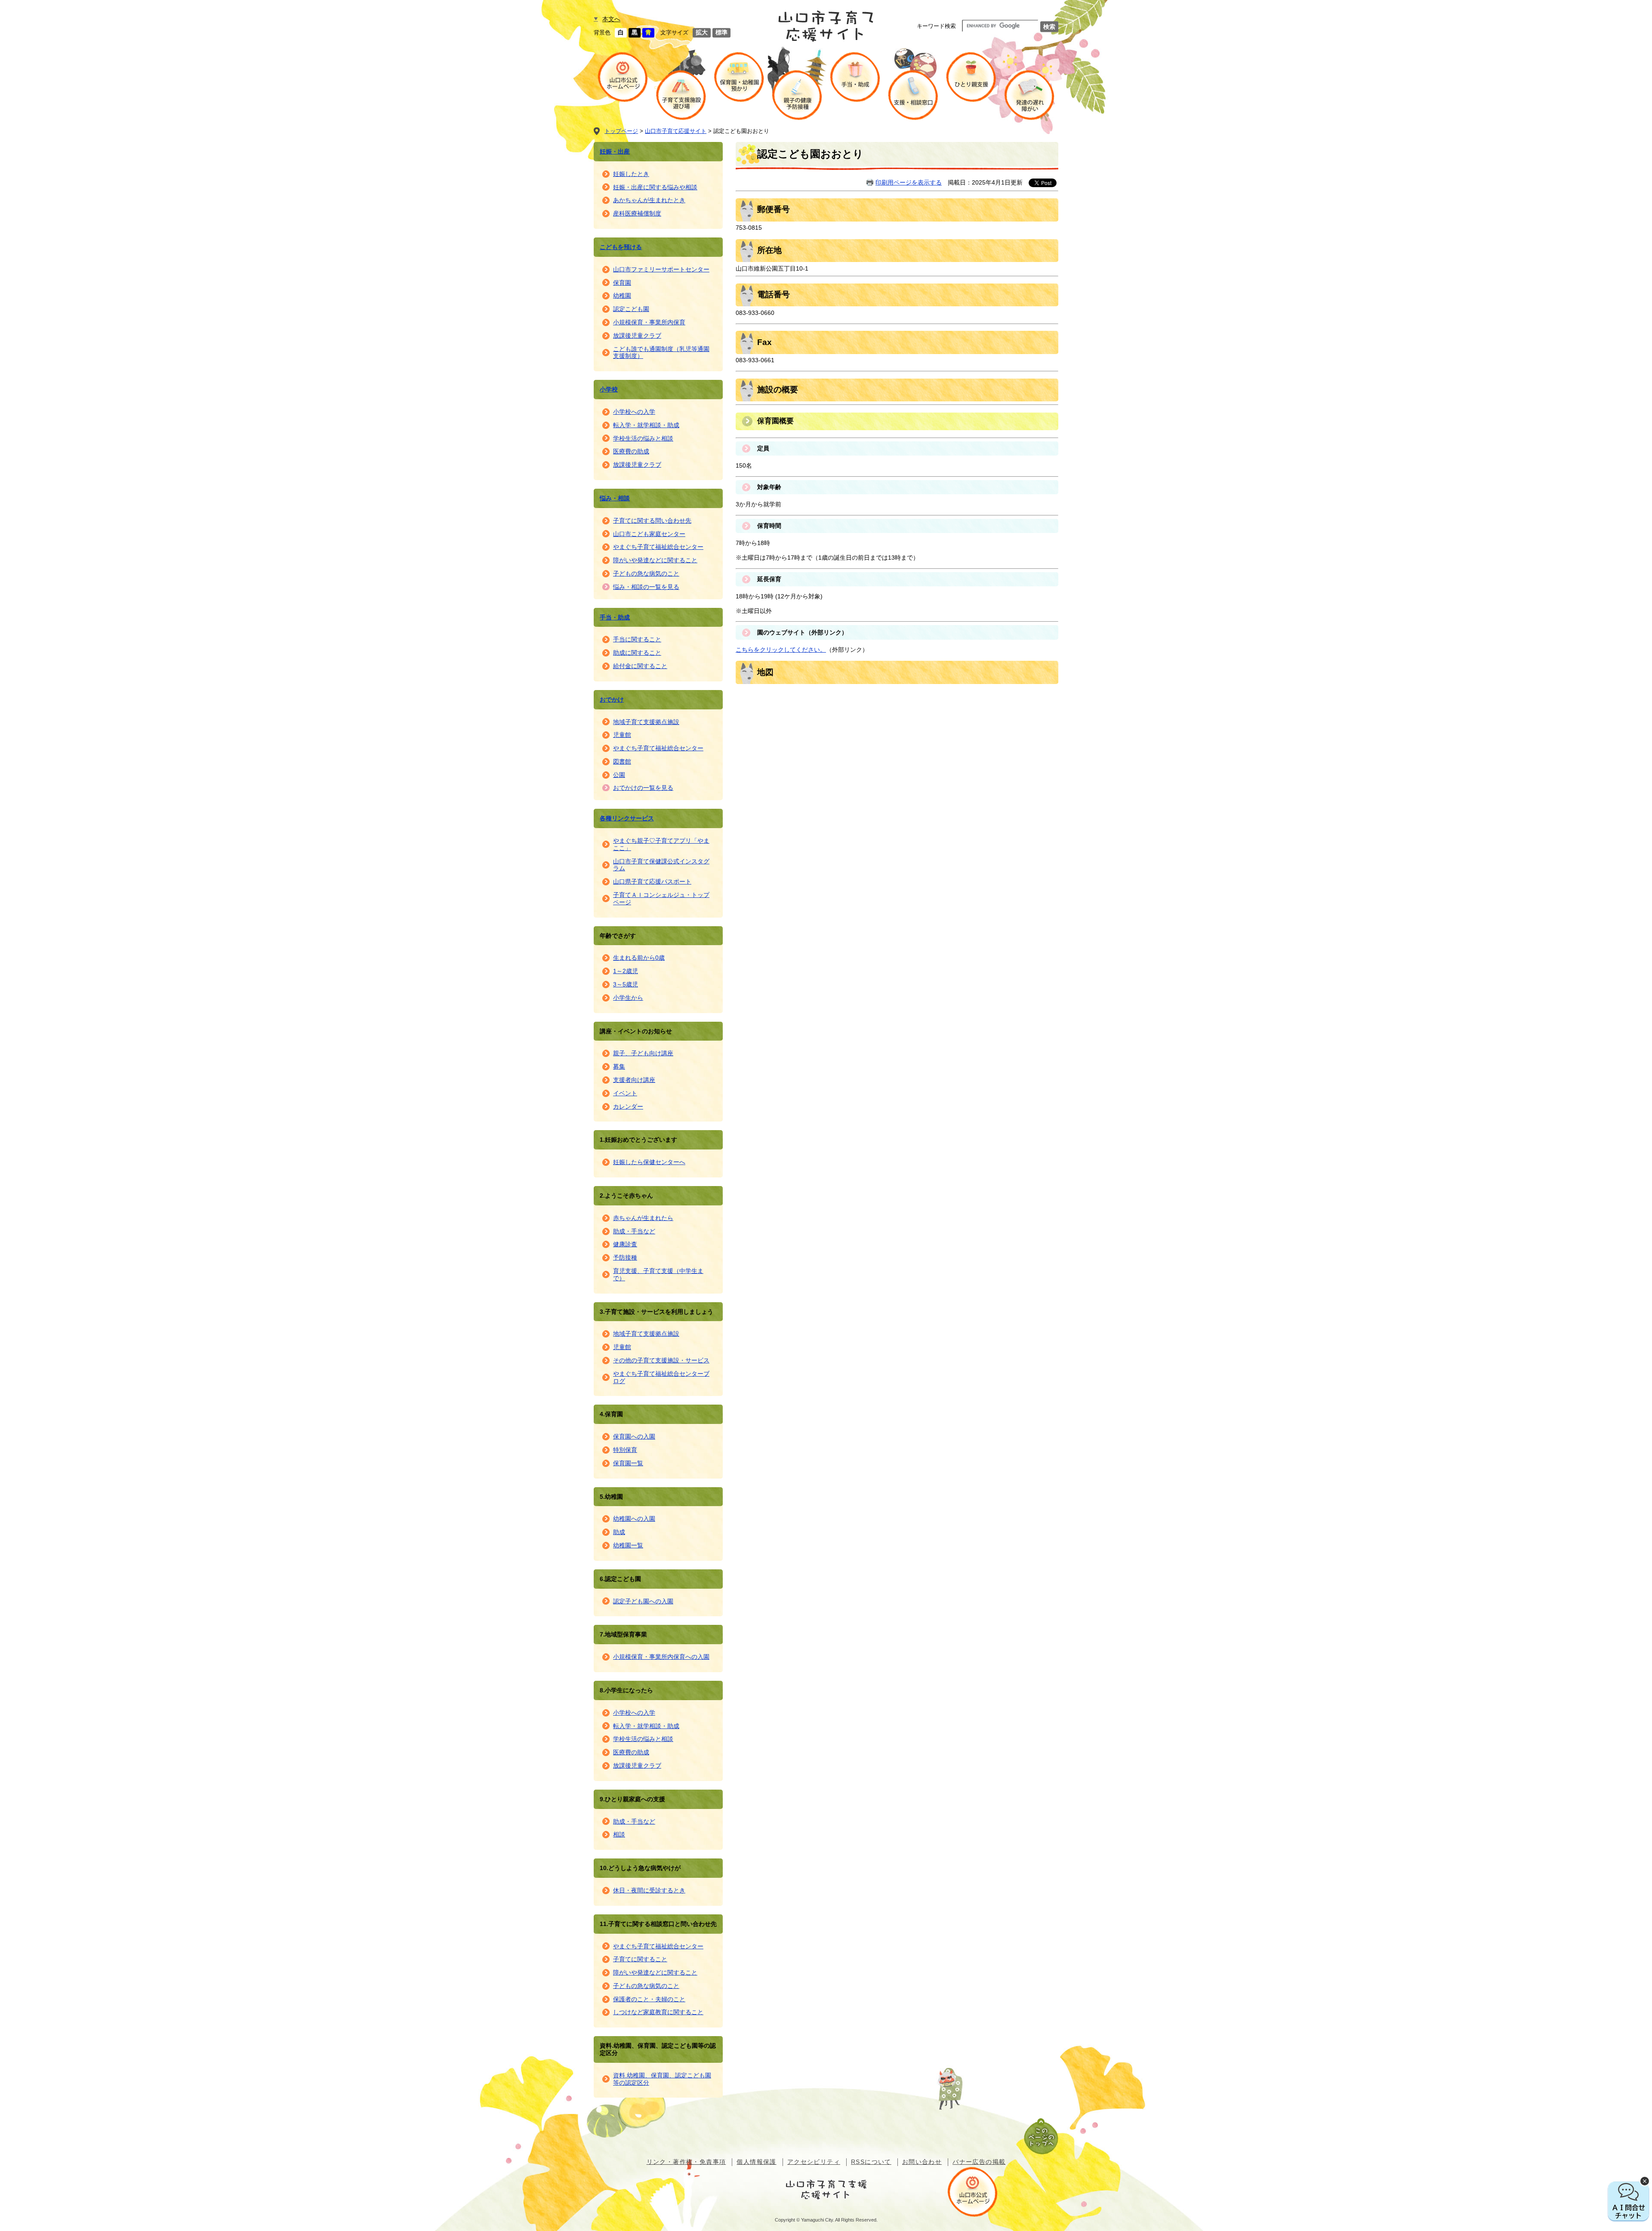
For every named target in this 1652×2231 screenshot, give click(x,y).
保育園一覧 (628, 1463)
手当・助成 (615, 617)
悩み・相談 (615, 498)
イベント (625, 1093)
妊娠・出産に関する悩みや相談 (655, 187)
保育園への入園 (634, 1436)
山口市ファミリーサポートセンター (661, 269)
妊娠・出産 (615, 151)
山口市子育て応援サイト (676, 131)
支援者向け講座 (634, 1080)
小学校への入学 (634, 412)
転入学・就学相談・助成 (646, 425)
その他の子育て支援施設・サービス (661, 1360)
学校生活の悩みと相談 (643, 438)
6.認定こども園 (620, 1579)
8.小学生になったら (626, 1690)
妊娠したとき (631, 174)
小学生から (628, 998)
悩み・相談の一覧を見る (646, 587)
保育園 (622, 283)
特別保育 (625, 1450)
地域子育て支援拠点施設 (646, 722)
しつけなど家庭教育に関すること (658, 2012)
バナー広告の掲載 (979, 2162)
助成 (619, 1532)
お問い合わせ (922, 2162)
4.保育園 (611, 1414)
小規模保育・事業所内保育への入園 (661, 1657)
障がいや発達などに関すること (655, 560)
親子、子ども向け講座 (643, 1053)
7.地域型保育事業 (623, 1634)
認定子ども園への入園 (643, 1601)
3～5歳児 (626, 984)
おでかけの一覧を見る (643, 788)
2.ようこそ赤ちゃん (626, 1196)
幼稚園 (622, 296)
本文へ (611, 19)
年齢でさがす (618, 936)
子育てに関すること (640, 1959)
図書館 (622, 761)
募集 (619, 1066)
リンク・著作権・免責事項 (686, 2162)
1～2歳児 (626, 971)
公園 (619, 775)
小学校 (609, 389)
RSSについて (871, 2162)
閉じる (1645, 2181)
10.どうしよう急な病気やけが (640, 1868)
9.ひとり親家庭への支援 (632, 1799)
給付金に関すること (640, 666)
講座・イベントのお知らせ (636, 1031)
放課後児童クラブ (637, 336)
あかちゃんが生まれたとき (649, 200)
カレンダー (628, 1106)
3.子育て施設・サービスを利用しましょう (656, 1312)
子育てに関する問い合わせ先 (652, 521)
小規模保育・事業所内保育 (649, 322)
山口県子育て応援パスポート (652, 881)
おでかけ (612, 699)
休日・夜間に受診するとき (649, 1890)
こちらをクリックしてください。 (781, 650)
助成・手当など (634, 1231)
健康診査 (625, 1244)
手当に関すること (637, 639)
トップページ (621, 131)
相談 (619, 1834)
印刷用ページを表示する (909, 182)
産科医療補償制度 (637, 213)
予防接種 (625, 1257)
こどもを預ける (621, 247)
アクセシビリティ (814, 2162)
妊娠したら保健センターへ (649, 1162)
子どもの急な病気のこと (646, 573)
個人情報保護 (756, 2162)
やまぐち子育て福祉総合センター (658, 547)
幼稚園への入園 (634, 1519)
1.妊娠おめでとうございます (638, 1140)
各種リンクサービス (627, 818)
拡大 (702, 32)
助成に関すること (637, 653)
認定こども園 (631, 309)
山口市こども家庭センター (649, 534)
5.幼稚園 (611, 1497)
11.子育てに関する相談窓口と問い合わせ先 (658, 1924)
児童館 (622, 735)
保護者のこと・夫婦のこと (649, 1999)
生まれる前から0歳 (639, 958)
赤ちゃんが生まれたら (643, 1218)
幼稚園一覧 (628, 1545)
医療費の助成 (631, 451)
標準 (721, 32)
